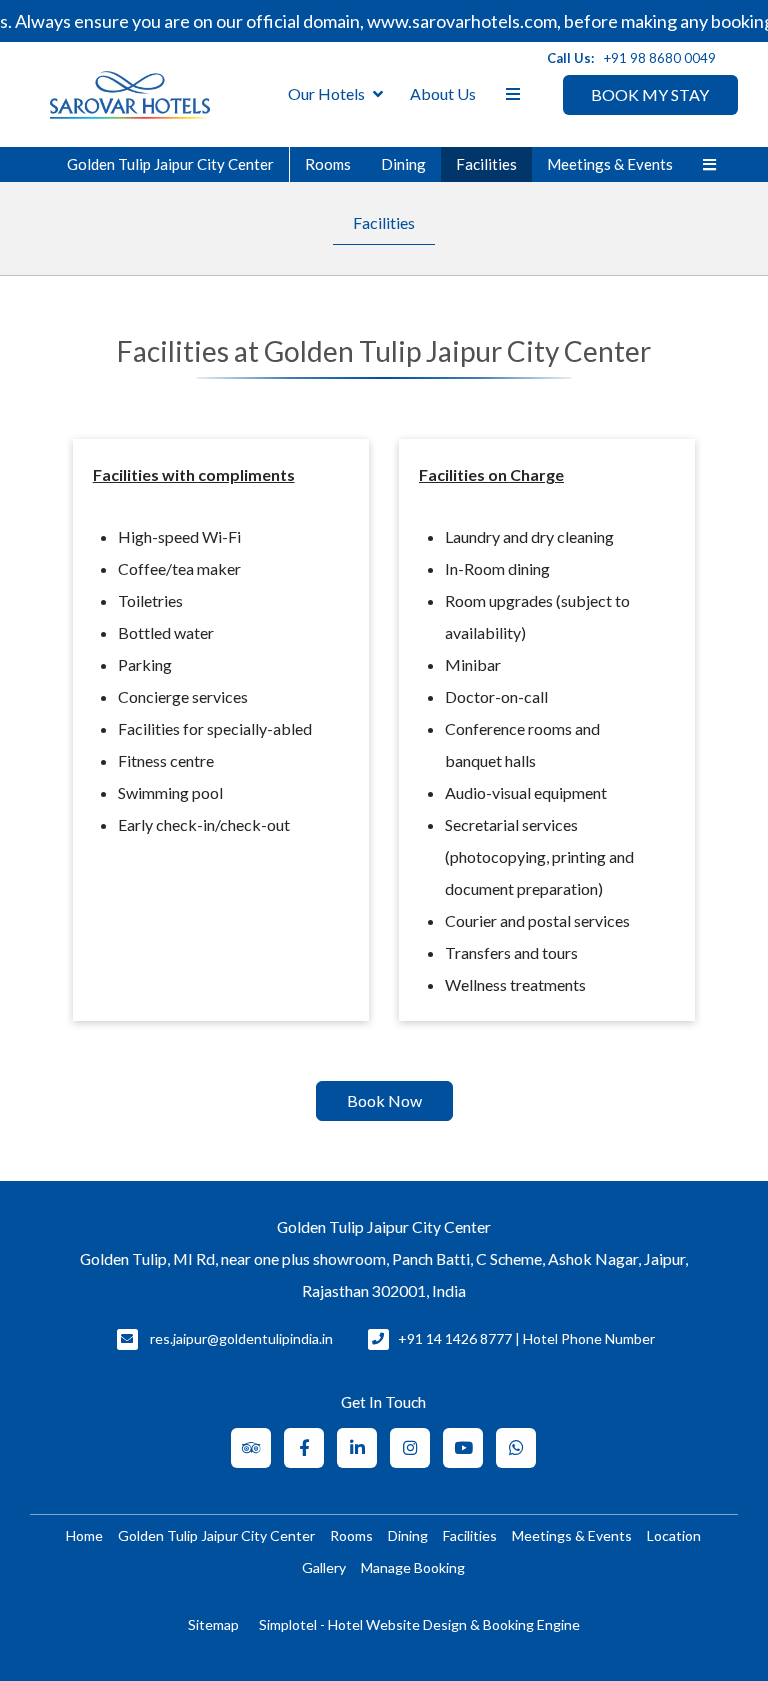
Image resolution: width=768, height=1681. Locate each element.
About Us (443, 93)
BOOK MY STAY (650, 94)
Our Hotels (326, 93)
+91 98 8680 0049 (660, 58)
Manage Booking (413, 1567)
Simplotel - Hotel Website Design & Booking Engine (419, 1624)
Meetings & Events (610, 164)
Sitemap (213, 1624)
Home (84, 1535)
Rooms (328, 164)
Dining (403, 164)
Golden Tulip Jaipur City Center (170, 164)
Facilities (486, 164)
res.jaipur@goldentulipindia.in (241, 1338)
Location (674, 1535)
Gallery (324, 1567)
